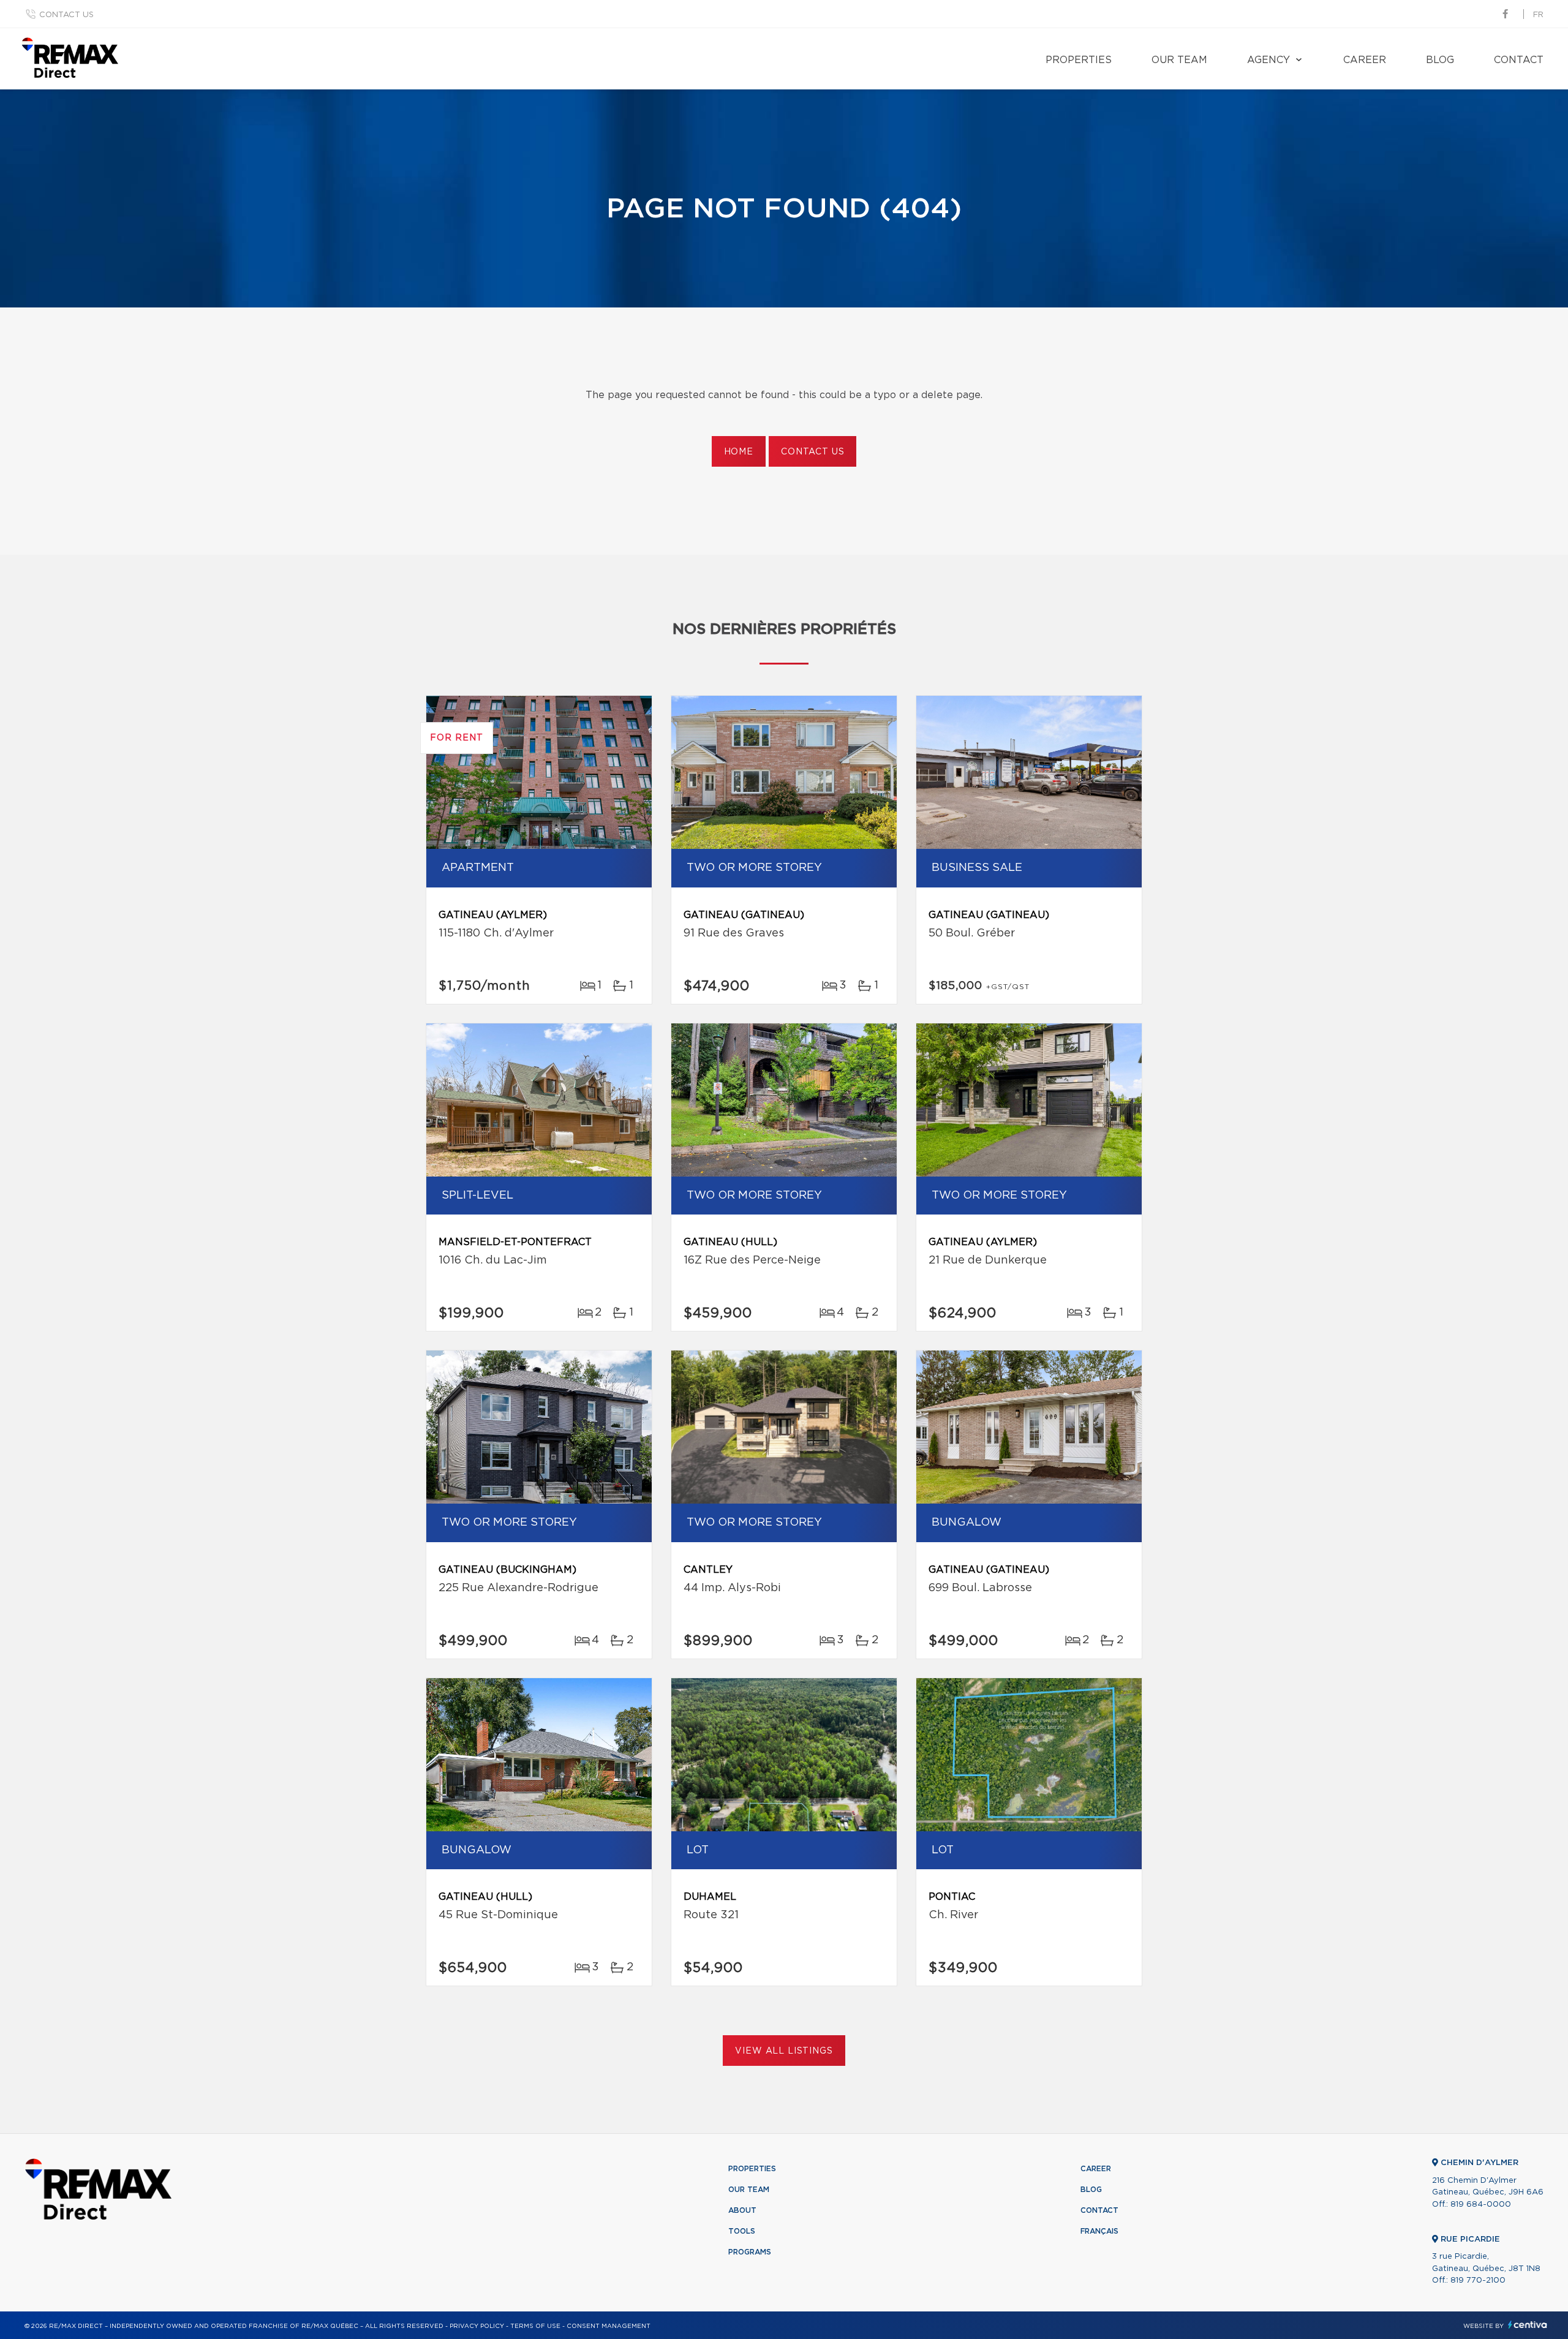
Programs (750, 2252)
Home (739, 452)
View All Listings (784, 2051)
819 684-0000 (1481, 2205)
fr (1538, 15)
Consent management (609, 2326)
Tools (742, 2231)
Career (1365, 60)
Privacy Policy (477, 2326)
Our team (1179, 60)
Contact (1519, 60)
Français (1099, 2231)
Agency (1268, 60)
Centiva (1528, 2325)
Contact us (66, 15)
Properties (1079, 60)
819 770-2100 (1478, 2281)
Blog (1440, 60)
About (742, 2210)
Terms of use (535, 2326)
